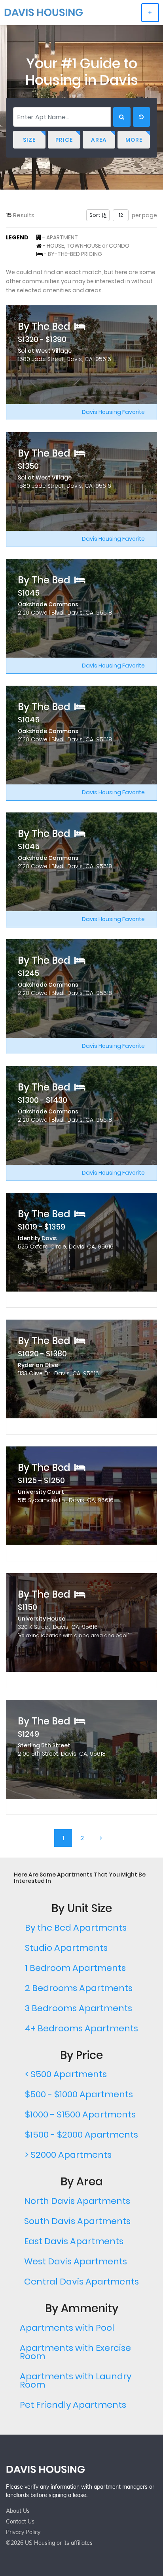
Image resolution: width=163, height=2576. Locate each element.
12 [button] (121, 215)
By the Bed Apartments (76, 1928)
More (134, 140)
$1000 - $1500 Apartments (80, 2114)
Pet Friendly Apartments (73, 2405)
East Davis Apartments (74, 2241)
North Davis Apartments (77, 2201)
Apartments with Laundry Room (76, 2380)
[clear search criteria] (141, 117)
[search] (122, 117)
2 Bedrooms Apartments (79, 1988)
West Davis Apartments (76, 2261)
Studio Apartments (66, 1948)
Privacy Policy (23, 2532)
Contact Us (20, 2521)
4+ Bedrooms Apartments (81, 2028)
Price (64, 140)
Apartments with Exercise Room (75, 2352)
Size (29, 140)
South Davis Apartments (77, 2221)
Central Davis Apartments (81, 2282)
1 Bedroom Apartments (75, 1968)
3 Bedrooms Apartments (79, 2008)
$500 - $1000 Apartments (79, 2094)
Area (99, 140)
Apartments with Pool (67, 2328)
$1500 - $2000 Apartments (81, 2135)
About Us (18, 2511)
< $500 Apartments (66, 2074)
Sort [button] (96, 215)
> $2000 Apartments (68, 2155)
